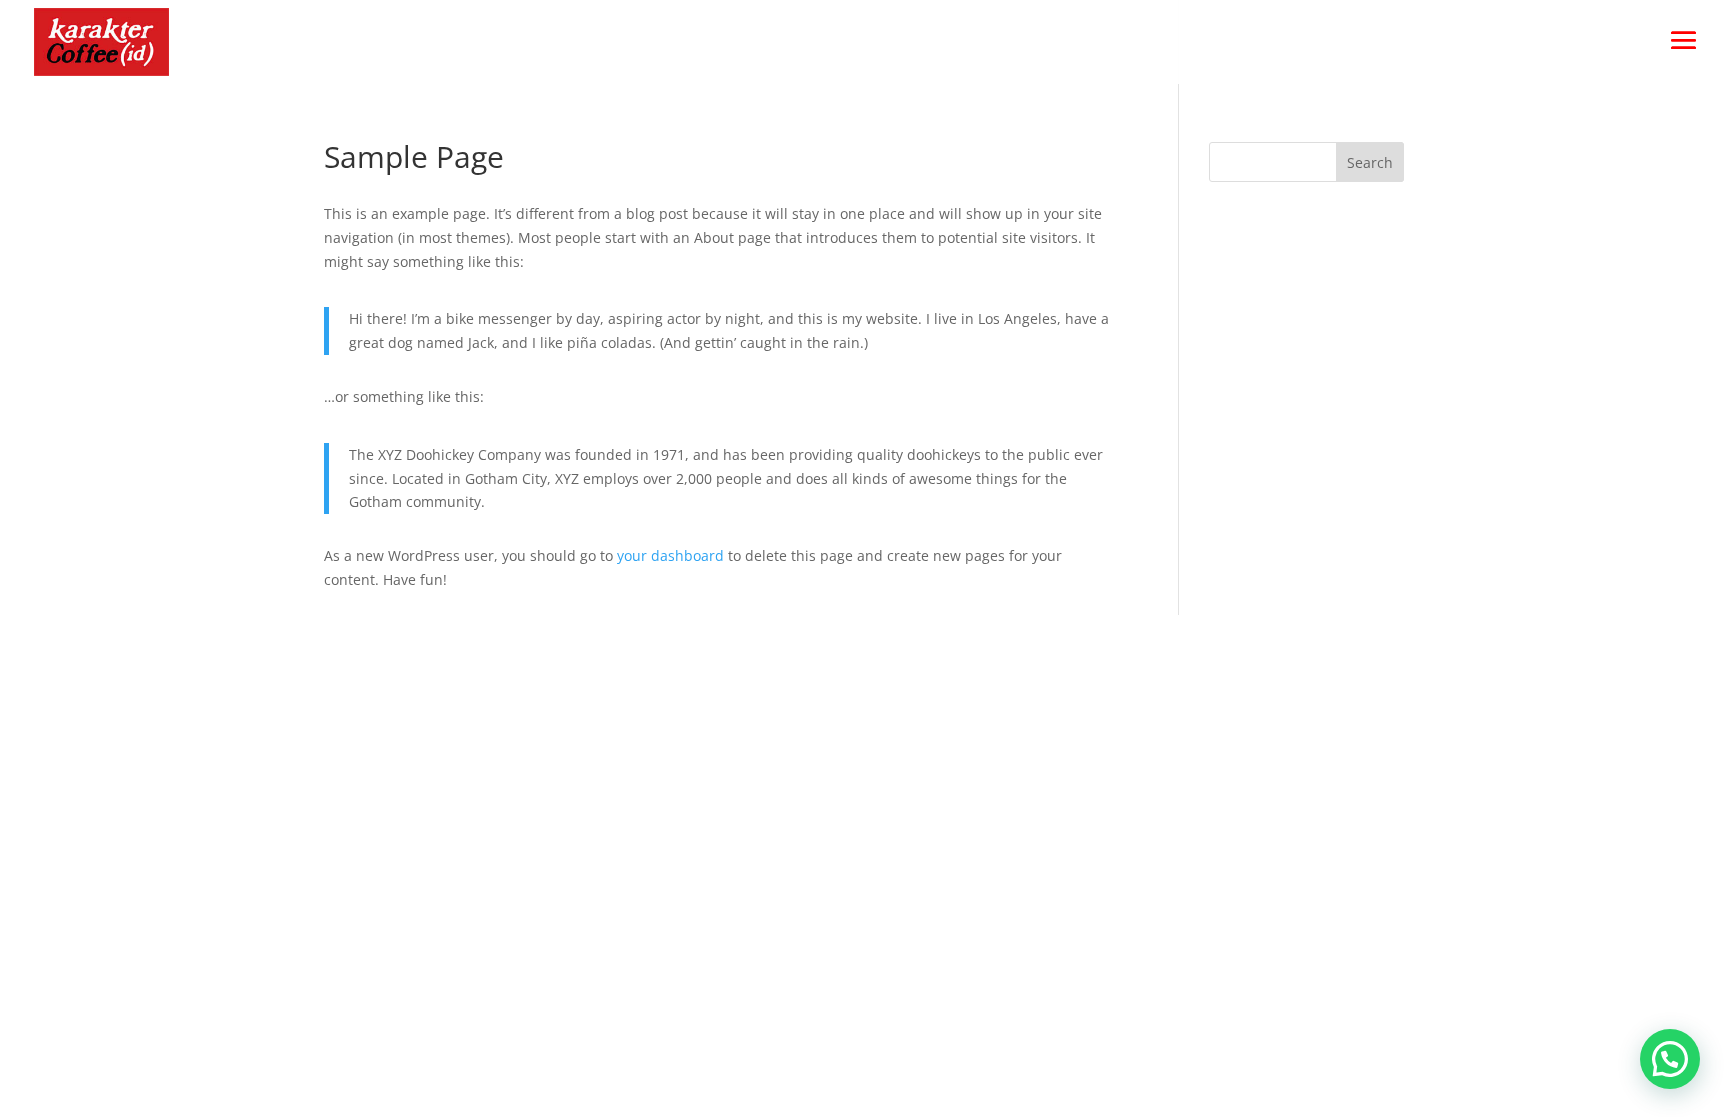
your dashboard (670, 555)
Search (1370, 162)
